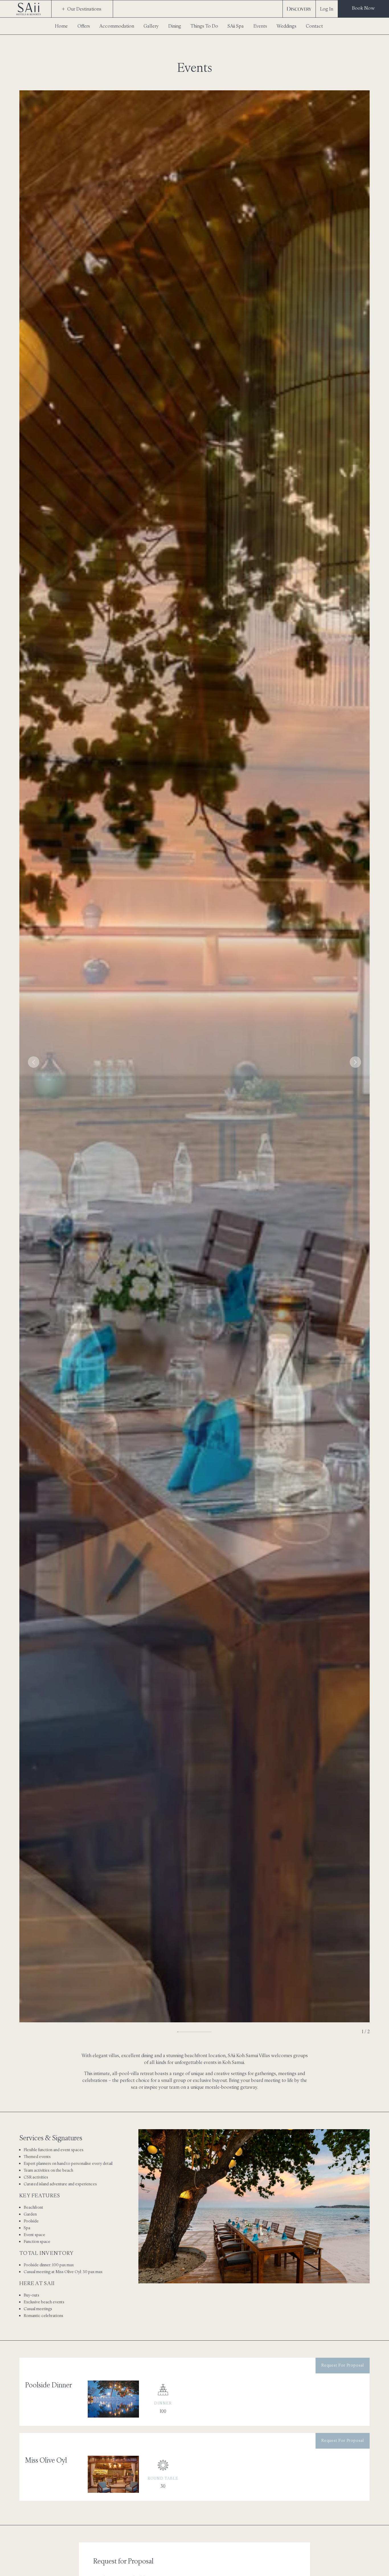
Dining (175, 26)
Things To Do (204, 26)
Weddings (286, 26)
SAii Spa (236, 26)
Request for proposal (343, 2365)
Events (260, 26)
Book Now (363, 8)
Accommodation (117, 26)
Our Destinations (84, 9)
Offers (84, 26)
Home (61, 26)
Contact (314, 26)
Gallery (151, 26)
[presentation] (34, 1062)
